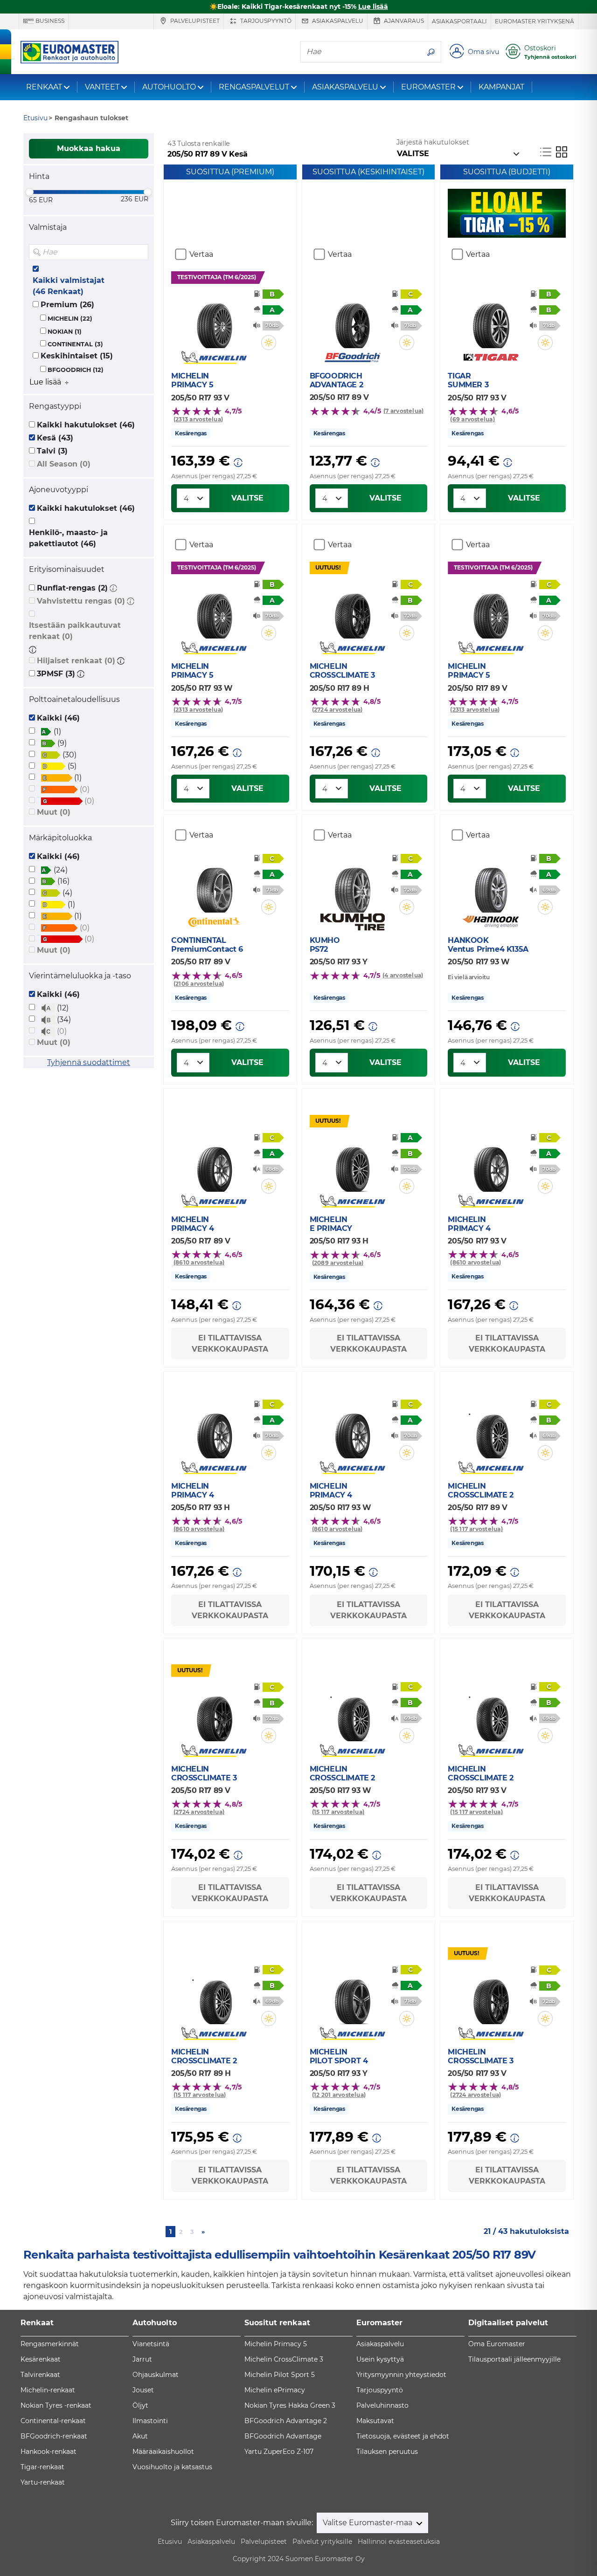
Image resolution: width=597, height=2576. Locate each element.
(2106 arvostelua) (199, 984)
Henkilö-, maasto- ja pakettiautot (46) (68, 538)
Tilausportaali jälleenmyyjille (514, 2359)
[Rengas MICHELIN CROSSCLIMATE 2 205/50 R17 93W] (352, 1713)
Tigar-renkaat (42, 2467)
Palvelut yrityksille (322, 2542)
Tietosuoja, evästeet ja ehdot (403, 2436)
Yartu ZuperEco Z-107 (279, 2452)
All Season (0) (64, 464)
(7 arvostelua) (403, 411)
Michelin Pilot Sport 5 (280, 2375)
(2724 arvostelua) (337, 710)
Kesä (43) (55, 438)
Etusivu (170, 2542)
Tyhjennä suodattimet (89, 1062)
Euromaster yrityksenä (535, 21)
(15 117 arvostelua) (476, 1529)
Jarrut (142, 2359)
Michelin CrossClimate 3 (284, 2359)
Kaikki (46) (58, 718)
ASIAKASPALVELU (345, 87)
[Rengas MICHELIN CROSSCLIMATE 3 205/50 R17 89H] (352, 611)
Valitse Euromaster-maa (368, 2523)
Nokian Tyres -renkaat (56, 2405)
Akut (140, 2436)
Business (49, 21)
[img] (140, 252)
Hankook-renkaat (49, 2452)
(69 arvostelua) (472, 419)
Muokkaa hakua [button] (89, 148)
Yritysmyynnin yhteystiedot (401, 2375)
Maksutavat (375, 2421)
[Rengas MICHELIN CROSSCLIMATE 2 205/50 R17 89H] (214, 1996)
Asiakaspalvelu (337, 21)
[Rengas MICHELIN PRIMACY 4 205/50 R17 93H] (214, 1430)
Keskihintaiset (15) (77, 356)
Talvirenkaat (40, 2375)
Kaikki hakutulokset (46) (86, 425)
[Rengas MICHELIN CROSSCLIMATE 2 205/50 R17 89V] (491, 1430)
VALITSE (247, 498)
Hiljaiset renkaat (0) (76, 661)
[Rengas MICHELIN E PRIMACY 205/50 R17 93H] (352, 1164)
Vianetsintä (151, 2344)
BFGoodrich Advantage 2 (286, 2421)
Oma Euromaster (497, 2344)
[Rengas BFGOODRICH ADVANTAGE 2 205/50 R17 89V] (352, 320)
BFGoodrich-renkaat (54, 2436)
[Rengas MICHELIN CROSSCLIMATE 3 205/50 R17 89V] (214, 1713)
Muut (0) (54, 812)
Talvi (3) (52, 451)
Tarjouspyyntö (265, 21)
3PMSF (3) (56, 674)
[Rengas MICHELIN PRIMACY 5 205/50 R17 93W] (214, 611)
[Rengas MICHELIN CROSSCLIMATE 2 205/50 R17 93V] (491, 1713)
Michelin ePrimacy (275, 2390)
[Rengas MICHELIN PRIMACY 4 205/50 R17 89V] (214, 1164)
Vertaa (201, 254)
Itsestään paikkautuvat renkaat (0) (75, 631)
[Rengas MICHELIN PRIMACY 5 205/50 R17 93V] (214, 320)
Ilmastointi (150, 2421)
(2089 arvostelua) (338, 1263)
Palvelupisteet (194, 21)
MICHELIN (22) (70, 319)
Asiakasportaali (459, 21)
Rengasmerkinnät (50, 2344)
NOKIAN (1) (65, 332)
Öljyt (140, 2405)
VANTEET (102, 87)
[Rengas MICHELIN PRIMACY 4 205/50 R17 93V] (491, 1164)
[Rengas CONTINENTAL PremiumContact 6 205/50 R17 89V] (214, 885)
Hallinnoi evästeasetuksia (399, 2542)
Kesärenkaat (41, 2359)
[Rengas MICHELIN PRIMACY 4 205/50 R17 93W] (352, 1430)
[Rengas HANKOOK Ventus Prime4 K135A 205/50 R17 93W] (491, 885)
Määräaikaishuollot (163, 2452)
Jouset (143, 2390)
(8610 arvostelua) (199, 1262)
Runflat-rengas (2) (72, 588)
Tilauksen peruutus (387, 2452)
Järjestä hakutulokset (433, 142)
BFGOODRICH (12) (76, 370)
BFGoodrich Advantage (283, 2436)
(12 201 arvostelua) (339, 2095)
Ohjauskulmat (156, 2375)
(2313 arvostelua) (198, 419)
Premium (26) (67, 305)
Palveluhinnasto (382, 2405)
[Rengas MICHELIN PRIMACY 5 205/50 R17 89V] (491, 611)
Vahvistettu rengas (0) (81, 601)
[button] (113, 588)
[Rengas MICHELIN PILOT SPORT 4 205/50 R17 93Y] (352, 1996)
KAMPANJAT (501, 87)
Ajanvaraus (403, 21)
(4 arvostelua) (403, 975)
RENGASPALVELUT (254, 87)
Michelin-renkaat (48, 2390)
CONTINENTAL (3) (75, 344)
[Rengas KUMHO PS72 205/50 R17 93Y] (352, 885)
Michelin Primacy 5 (276, 2344)
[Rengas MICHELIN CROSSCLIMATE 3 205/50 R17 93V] (491, 1996)
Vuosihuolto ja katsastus (172, 2467)
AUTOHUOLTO (169, 87)
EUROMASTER (428, 87)
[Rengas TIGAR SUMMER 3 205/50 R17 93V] (491, 320)
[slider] (29, 192)
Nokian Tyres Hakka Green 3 (290, 2405)
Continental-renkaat (53, 2421)
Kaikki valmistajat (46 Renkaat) (69, 286)
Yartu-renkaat (43, 2482)
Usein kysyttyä (380, 2359)
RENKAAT (44, 87)
